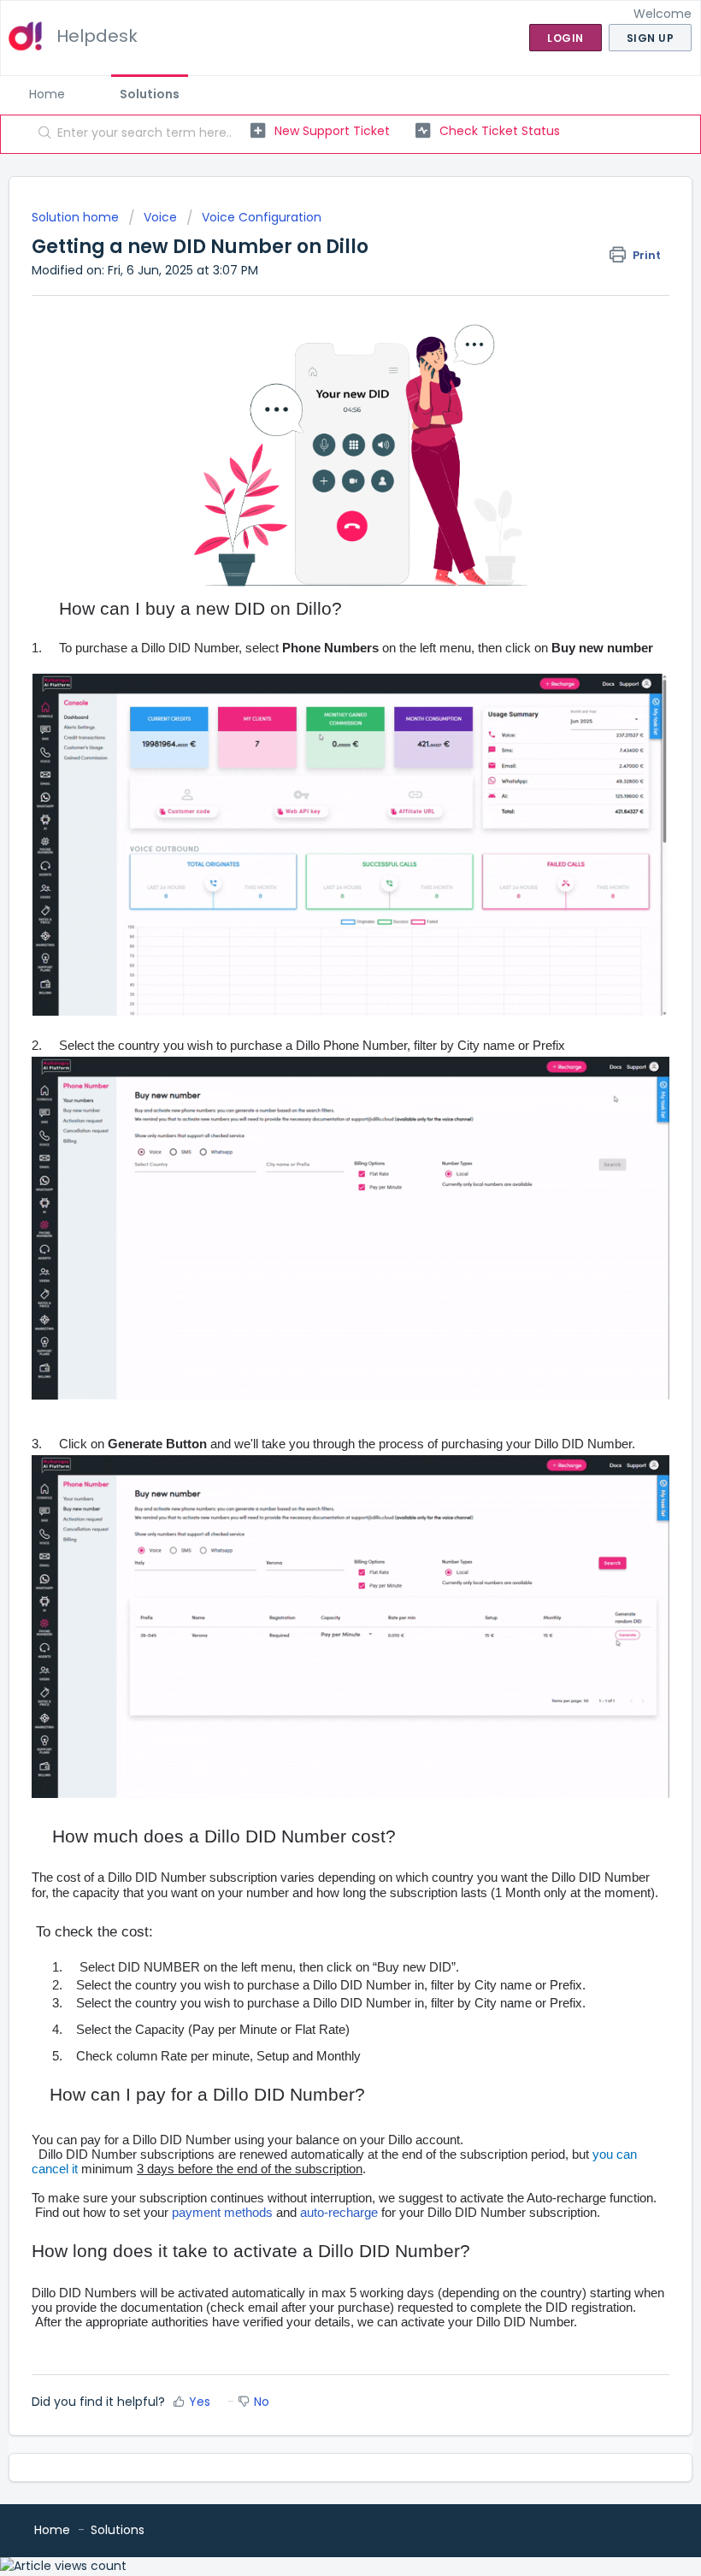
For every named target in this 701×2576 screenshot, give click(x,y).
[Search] (41, 134)
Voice (160, 217)
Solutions (150, 94)
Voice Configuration (262, 217)
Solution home (77, 217)
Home (47, 94)
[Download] (319, 1310)
